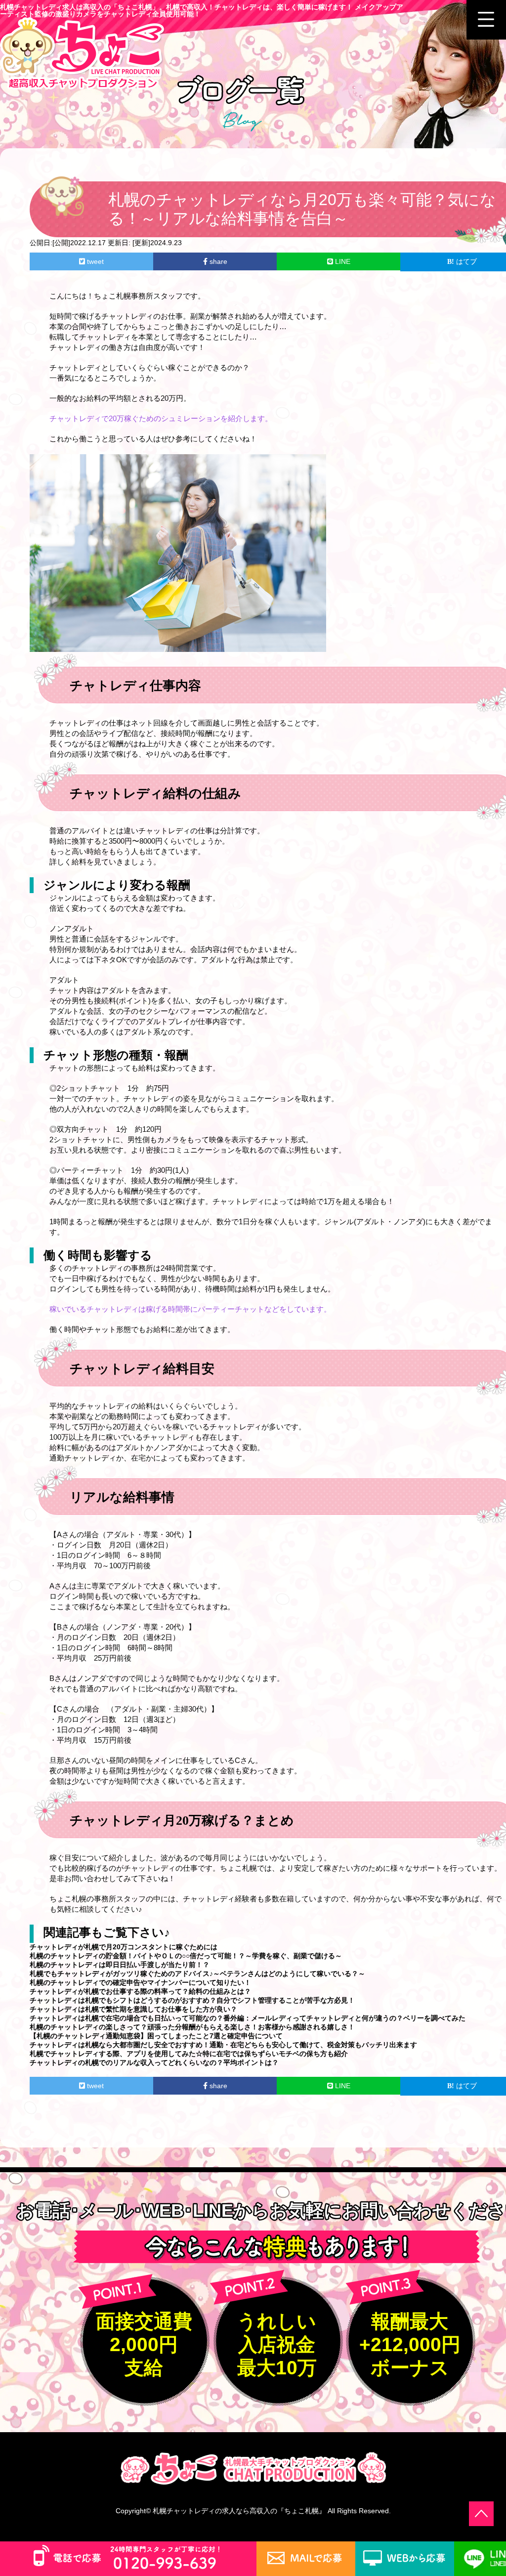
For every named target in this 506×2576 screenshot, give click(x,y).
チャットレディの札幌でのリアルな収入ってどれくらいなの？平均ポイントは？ (154, 2062)
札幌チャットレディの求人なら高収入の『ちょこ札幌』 (239, 2511)
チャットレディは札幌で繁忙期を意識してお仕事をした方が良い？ (133, 2009)
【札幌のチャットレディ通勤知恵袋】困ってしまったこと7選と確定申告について (156, 2036)
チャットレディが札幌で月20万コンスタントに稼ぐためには (124, 1947)
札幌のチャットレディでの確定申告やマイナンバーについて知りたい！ (140, 1982)
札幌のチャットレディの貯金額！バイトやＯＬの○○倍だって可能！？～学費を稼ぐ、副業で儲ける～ (186, 1956)
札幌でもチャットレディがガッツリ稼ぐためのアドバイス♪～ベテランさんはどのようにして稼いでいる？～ (197, 1974)
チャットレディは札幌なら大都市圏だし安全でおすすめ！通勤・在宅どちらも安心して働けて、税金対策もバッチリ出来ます (223, 2045)
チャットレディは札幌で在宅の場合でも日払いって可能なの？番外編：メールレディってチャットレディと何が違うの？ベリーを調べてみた (248, 2018)
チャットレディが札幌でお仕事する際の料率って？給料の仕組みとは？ (140, 1991)
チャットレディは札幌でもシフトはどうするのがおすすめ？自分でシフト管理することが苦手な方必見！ (192, 2000)
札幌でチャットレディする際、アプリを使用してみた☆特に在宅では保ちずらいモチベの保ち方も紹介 (189, 2054)
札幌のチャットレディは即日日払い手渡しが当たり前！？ (120, 1965)
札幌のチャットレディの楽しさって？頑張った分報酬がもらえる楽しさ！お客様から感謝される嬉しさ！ (192, 2027)
